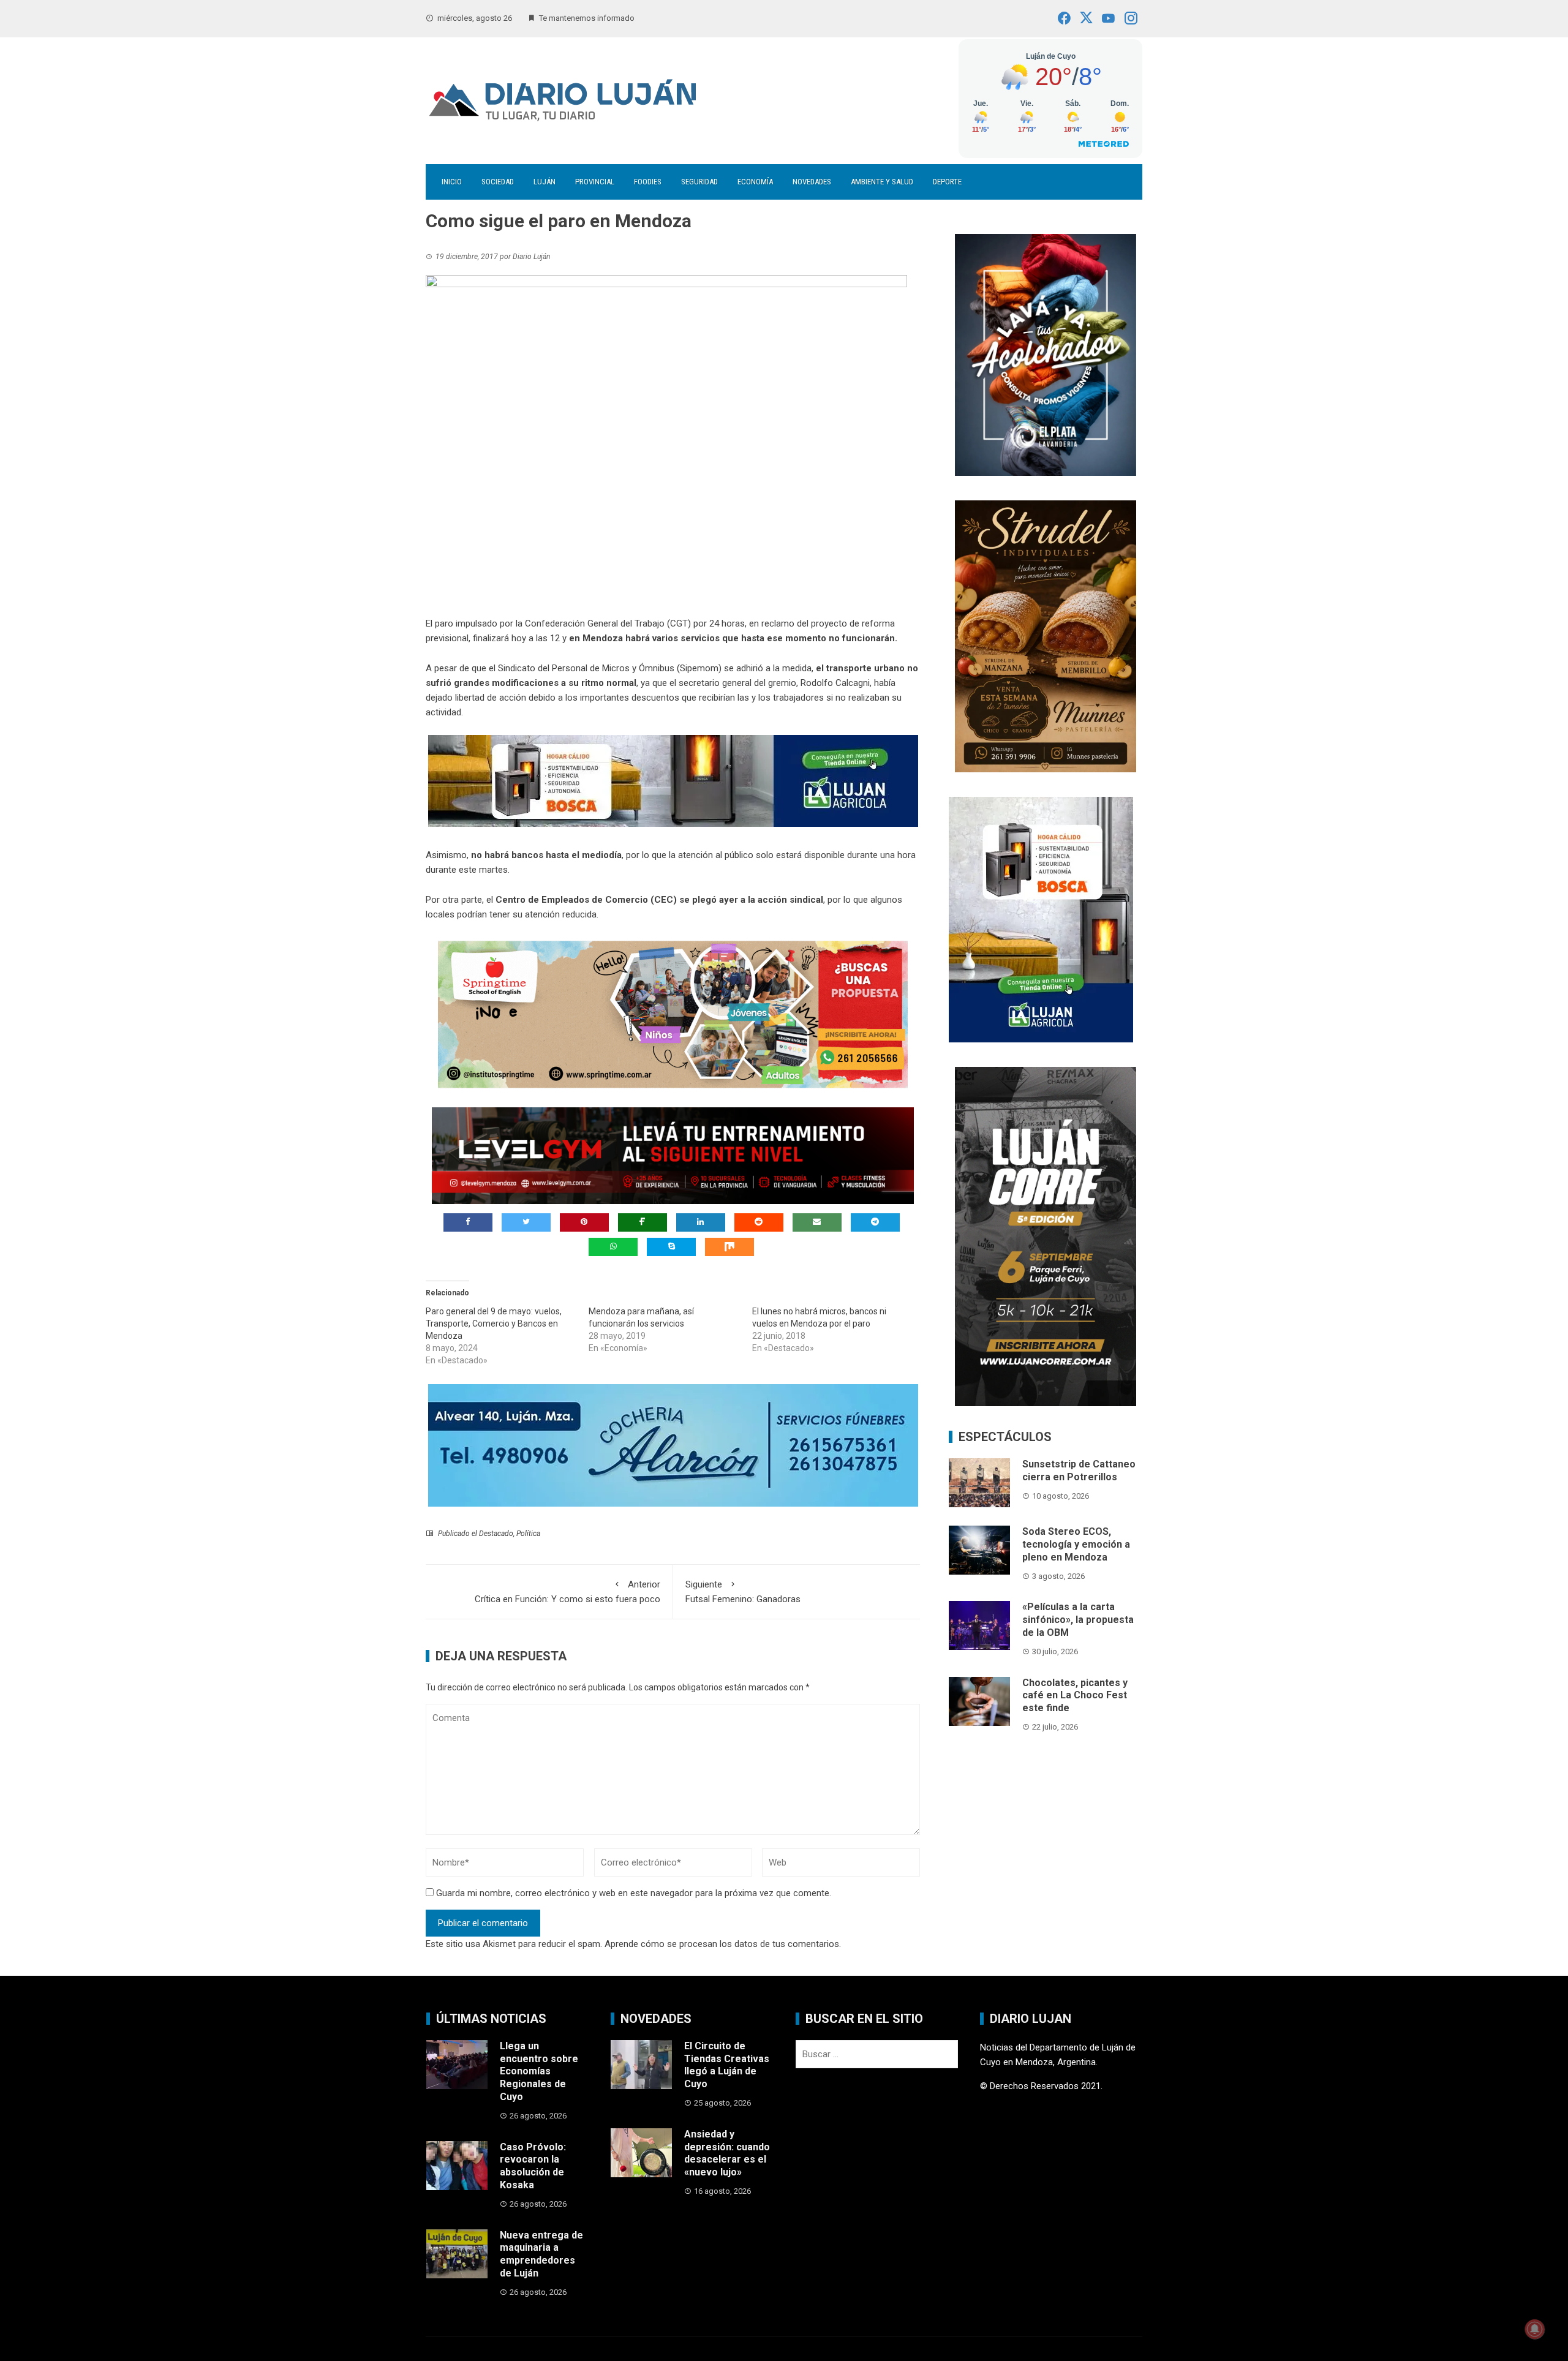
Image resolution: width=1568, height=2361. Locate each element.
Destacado (496, 1534)
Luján (545, 182)
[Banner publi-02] (1046, 1236)
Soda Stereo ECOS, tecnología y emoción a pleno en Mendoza (1076, 1544)
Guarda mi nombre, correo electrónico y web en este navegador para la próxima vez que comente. (634, 1893)
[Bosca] (1041, 919)
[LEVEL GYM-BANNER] (673, 1155)
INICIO (452, 182)
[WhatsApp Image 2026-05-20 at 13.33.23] (1046, 635)
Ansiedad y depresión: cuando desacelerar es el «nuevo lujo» (727, 2153)
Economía (755, 182)
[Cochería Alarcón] (673, 1445)
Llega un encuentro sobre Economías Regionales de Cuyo (539, 2071)
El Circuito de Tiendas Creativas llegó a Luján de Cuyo (727, 2065)
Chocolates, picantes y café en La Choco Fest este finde (1075, 1696)
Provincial (595, 182)
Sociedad (498, 182)
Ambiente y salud (882, 182)
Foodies (648, 182)
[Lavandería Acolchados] (1046, 354)
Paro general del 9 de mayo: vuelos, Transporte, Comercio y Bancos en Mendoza (494, 1324)
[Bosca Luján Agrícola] (673, 780)
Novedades (812, 182)
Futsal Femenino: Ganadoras (743, 1592)
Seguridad (699, 182)
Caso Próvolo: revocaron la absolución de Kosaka (533, 2166)
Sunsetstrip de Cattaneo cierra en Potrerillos (1079, 1470)
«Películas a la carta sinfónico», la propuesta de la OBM (1078, 1620)
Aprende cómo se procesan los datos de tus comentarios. (723, 1944)
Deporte (947, 182)
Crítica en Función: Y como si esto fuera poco (567, 1592)
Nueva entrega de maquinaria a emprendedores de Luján (541, 2254)
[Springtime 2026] (673, 1014)
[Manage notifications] (1535, 2329)
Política (528, 1534)
